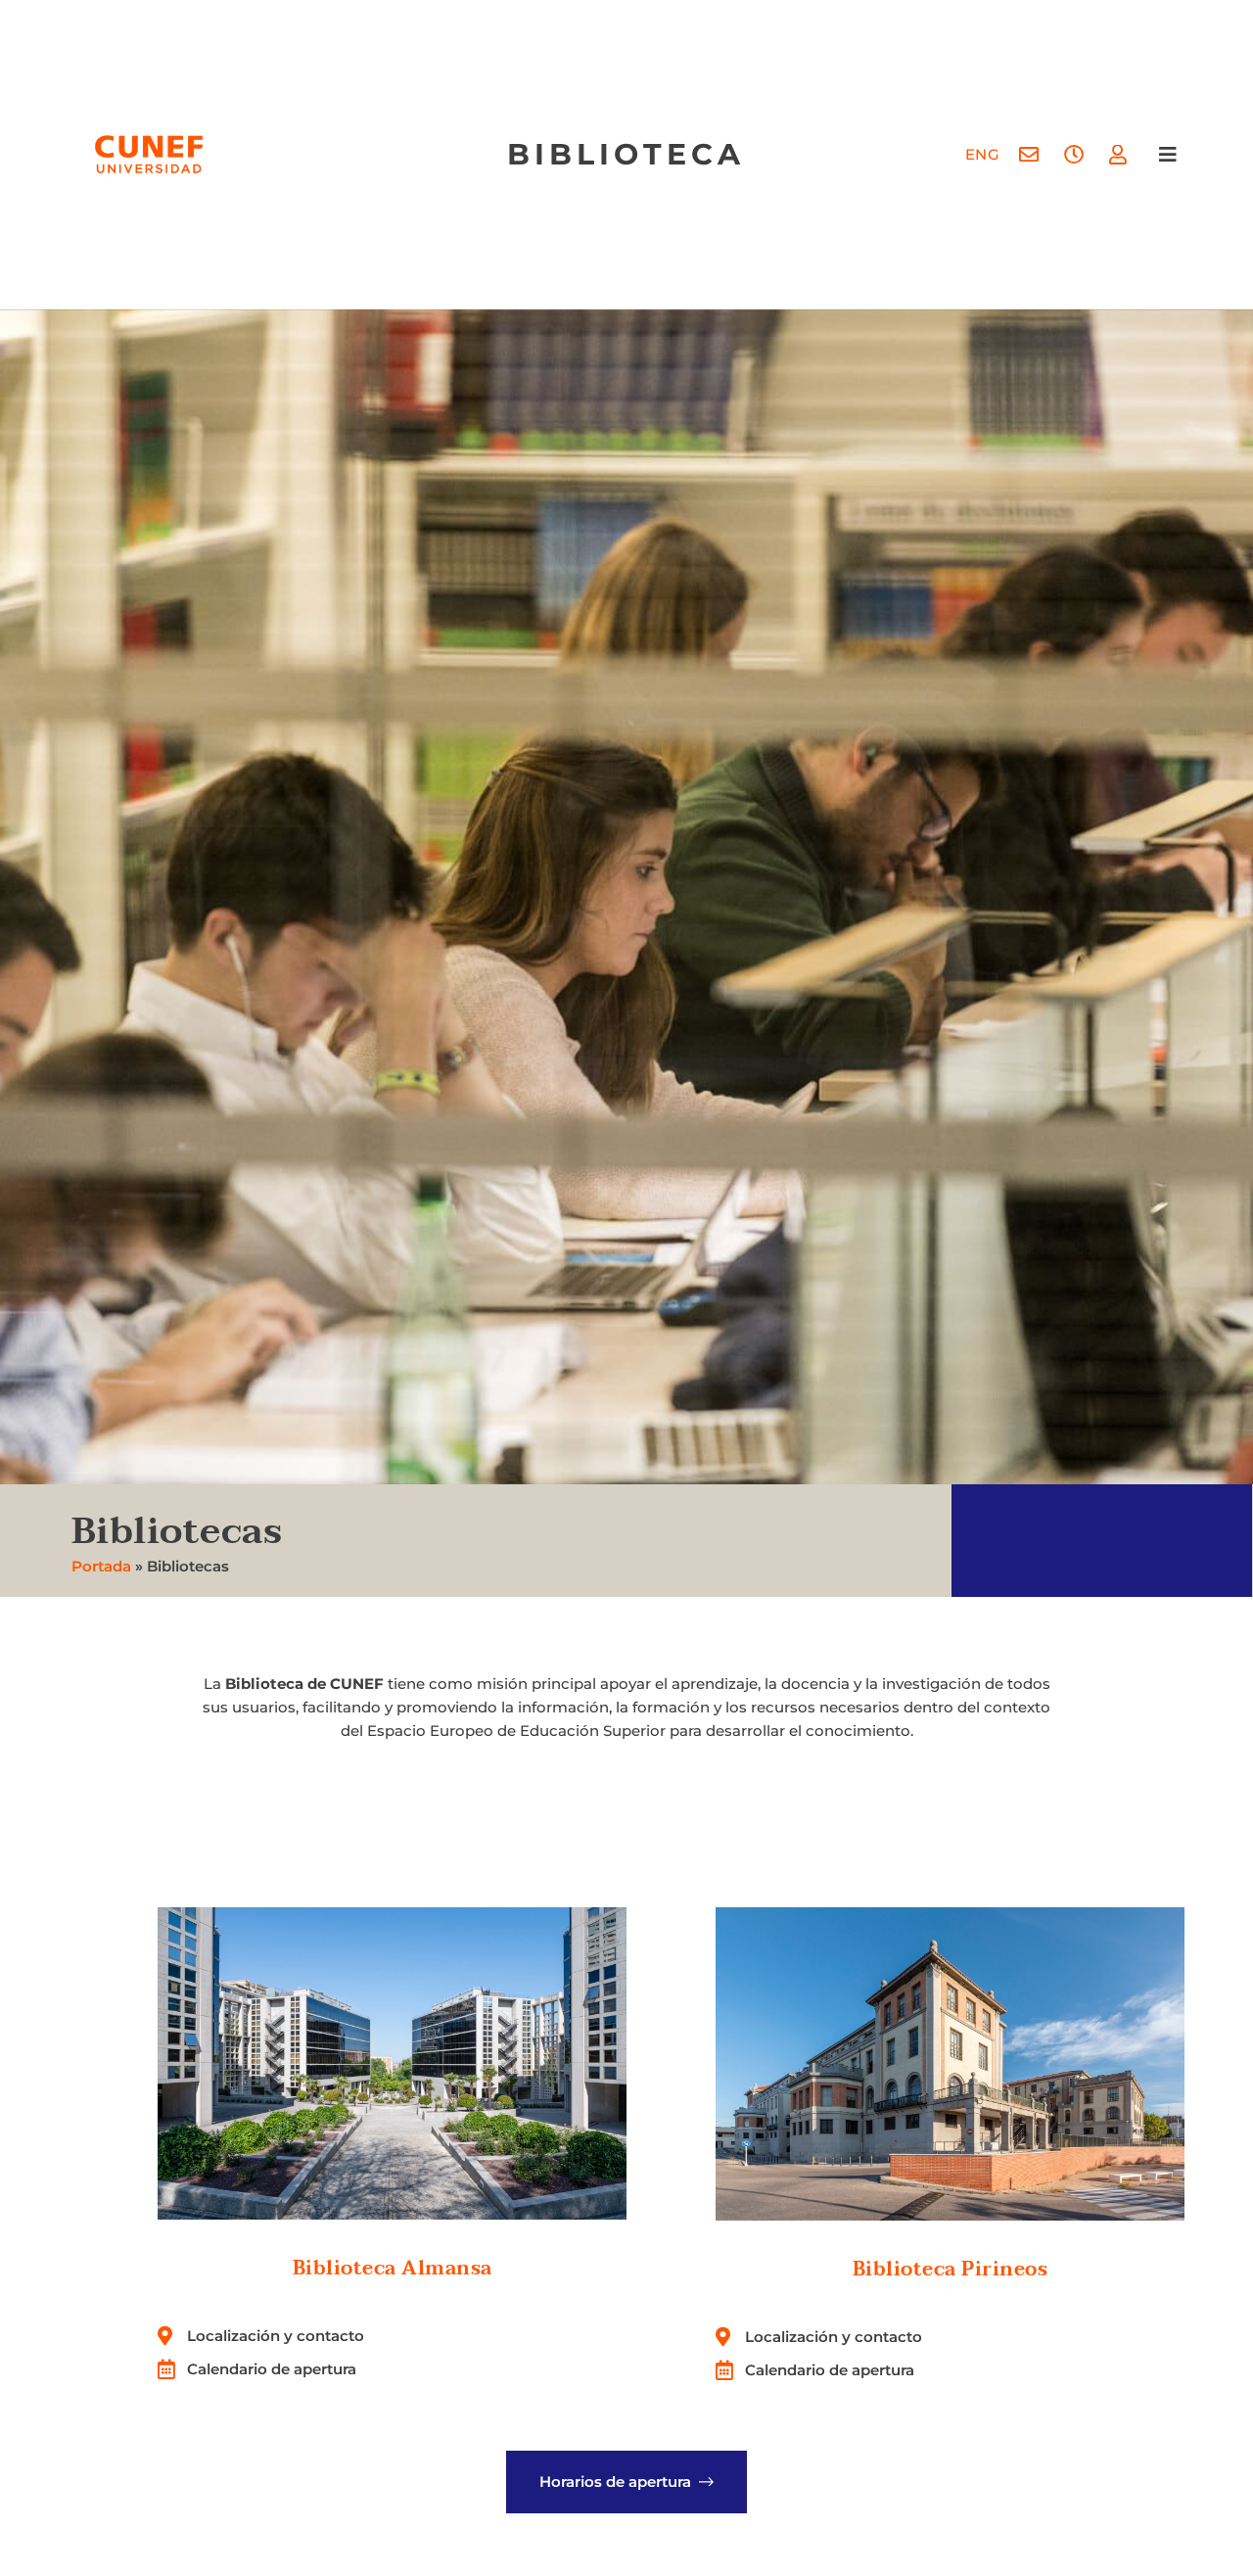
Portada (101, 1566)
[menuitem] (983, 154)
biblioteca (626, 154)
